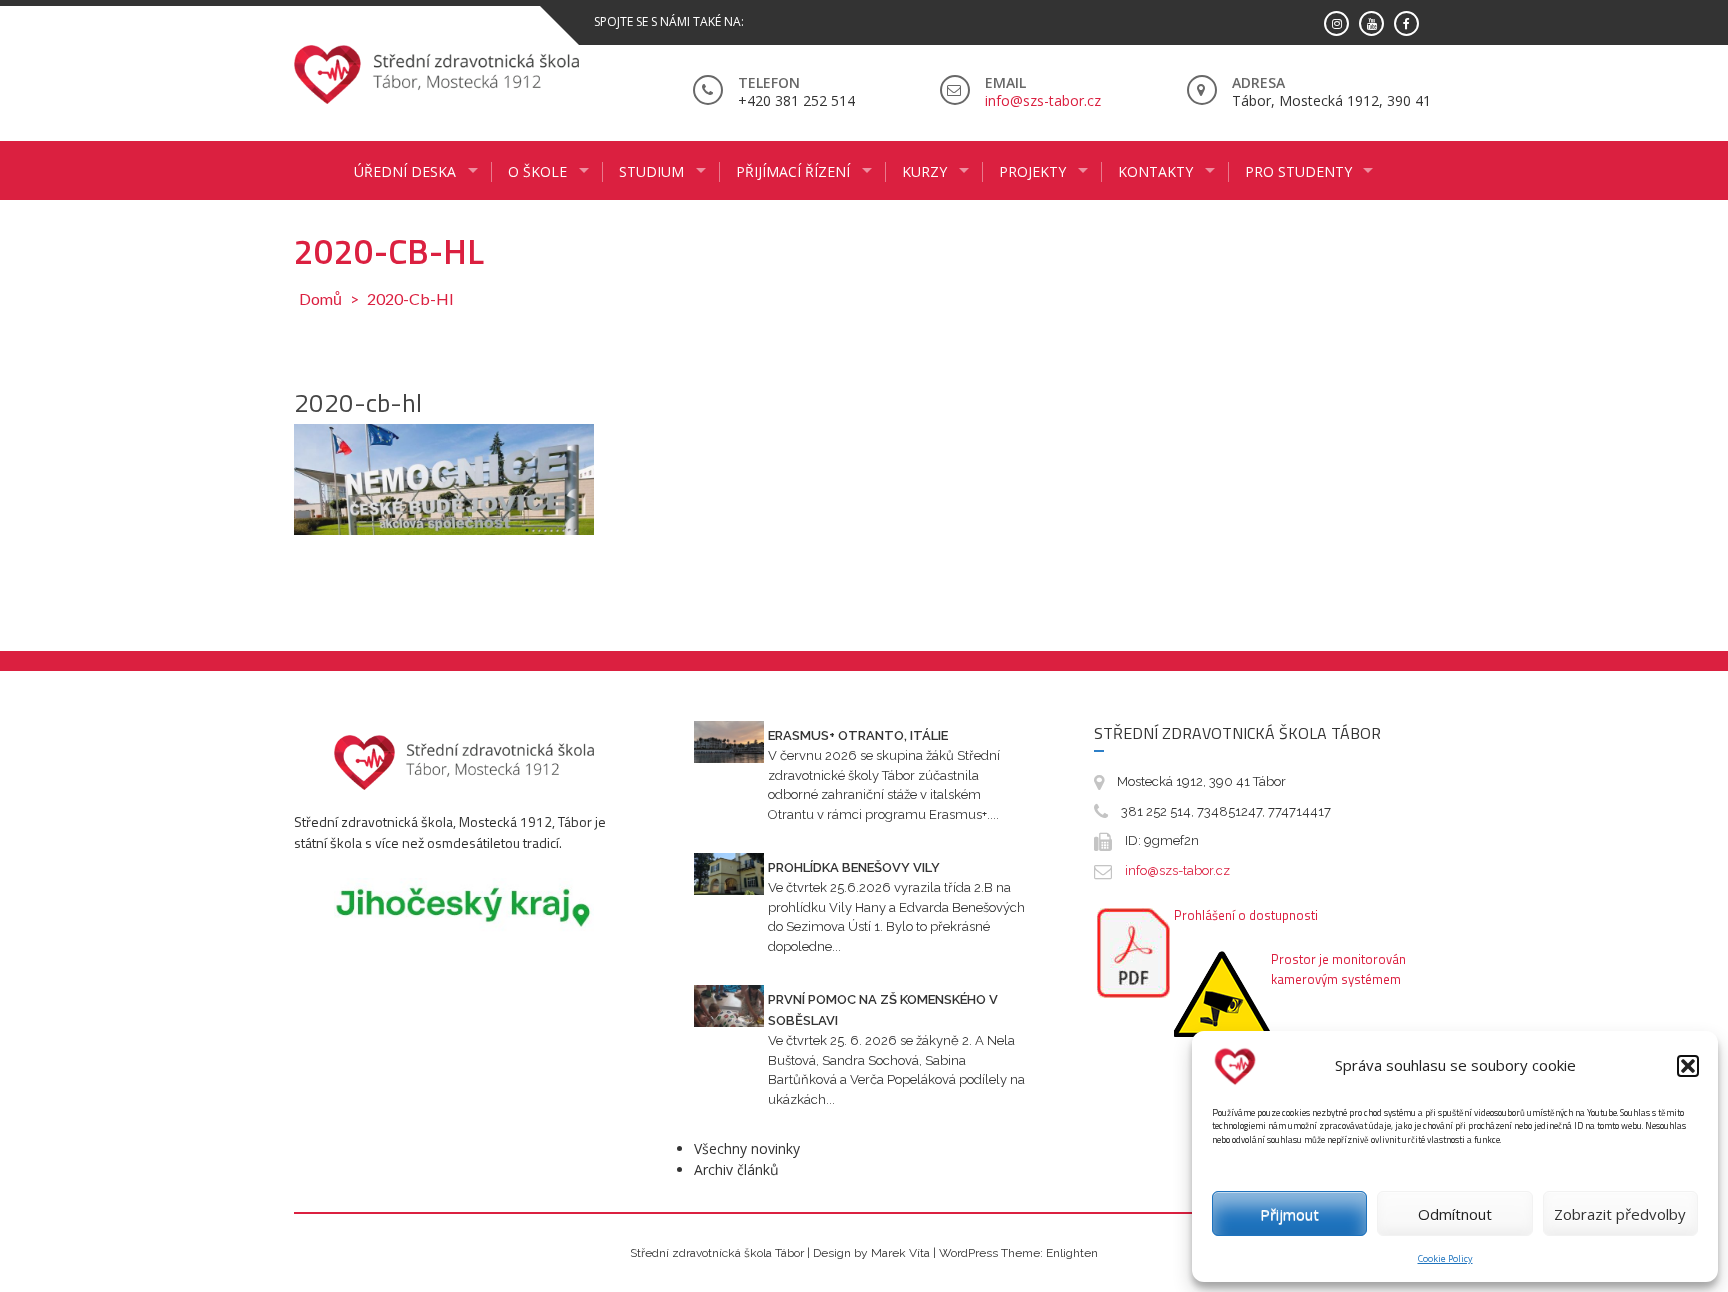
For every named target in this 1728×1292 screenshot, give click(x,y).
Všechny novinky (747, 1148)
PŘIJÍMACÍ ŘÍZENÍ (793, 171)
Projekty (1032, 171)
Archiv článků (736, 1169)
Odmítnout (1455, 1214)
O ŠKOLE (537, 171)
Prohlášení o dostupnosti (1246, 915)
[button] (1688, 1066)
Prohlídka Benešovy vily (854, 867)
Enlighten (1072, 1253)
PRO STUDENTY (1298, 171)
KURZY (924, 171)
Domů (320, 298)
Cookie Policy (1445, 1258)
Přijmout (1289, 1214)
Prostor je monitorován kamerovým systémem (1338, 969)
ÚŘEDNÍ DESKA (405, 171)
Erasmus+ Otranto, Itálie (858, 735)
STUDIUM (651, 171)
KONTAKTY (1155, 171)
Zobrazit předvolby (1620, 1214)
